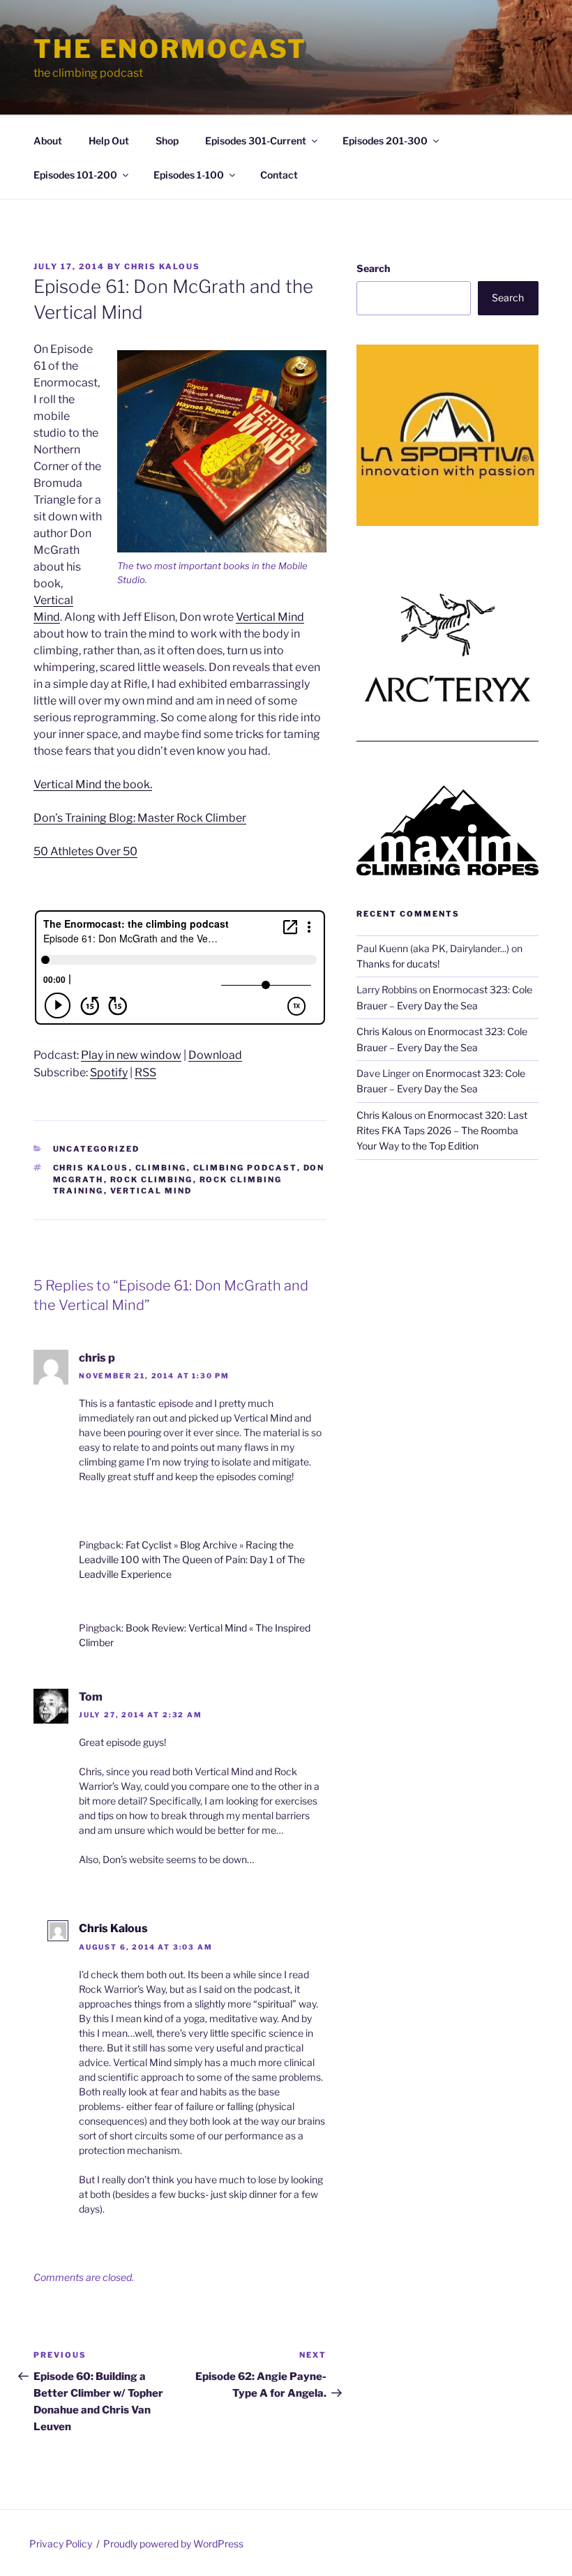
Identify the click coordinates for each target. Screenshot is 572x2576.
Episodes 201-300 (385, 141)
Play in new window (131, 1055)
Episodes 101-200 (75, 175)
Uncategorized (97, 1149)
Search (373, 268)
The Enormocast (170, 49)
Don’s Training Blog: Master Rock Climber (140, 818)
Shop (167, 141)
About (48, 141)
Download (215, 1055)
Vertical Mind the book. (93, 784)
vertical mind (151, 1191)
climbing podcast (245, 1168)
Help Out (109, 141)
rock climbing (152, 1180)
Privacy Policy (61, 2544)
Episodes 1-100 (189, 175)
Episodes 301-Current (256, 141)
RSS (145, 1072)
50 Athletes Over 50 (85, 851)
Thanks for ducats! (398, 964)
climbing (161, 1168)
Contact (279, 175)
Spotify (109, 1072)
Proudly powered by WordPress (173, 2544)
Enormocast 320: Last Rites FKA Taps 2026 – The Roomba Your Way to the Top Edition (442, 1131)
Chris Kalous (162, 266)
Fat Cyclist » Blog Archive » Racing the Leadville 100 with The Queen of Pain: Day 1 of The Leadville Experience (192, 1559)
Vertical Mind (270, 617)
